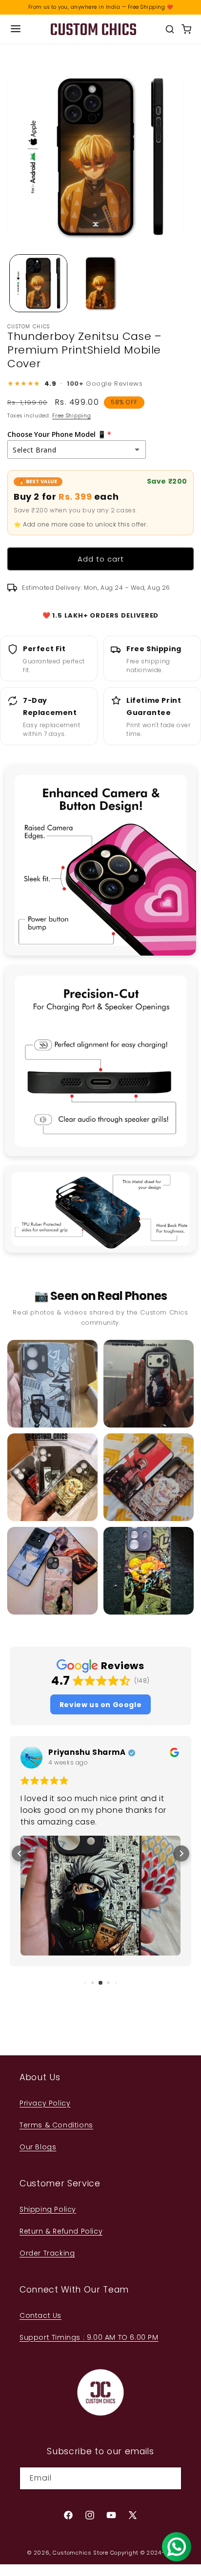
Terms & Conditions (56, 2125)
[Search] (170, 29)
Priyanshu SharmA (87, 1753)
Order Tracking (47, 2253)
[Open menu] (16, 29)
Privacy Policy (45, 2103)
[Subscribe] (170, 2478)
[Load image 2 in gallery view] (100, 283)
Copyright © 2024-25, (142, 2553)
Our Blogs (38, 2147)
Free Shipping (71, 416)
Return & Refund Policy (61, 2231)
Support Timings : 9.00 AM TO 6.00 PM (89, 2337)
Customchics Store (80, 2553)
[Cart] (186, 29)
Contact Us (40, 2315)
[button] (100, 1704)
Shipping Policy (48, 2209)
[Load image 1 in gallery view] (38, 283)
